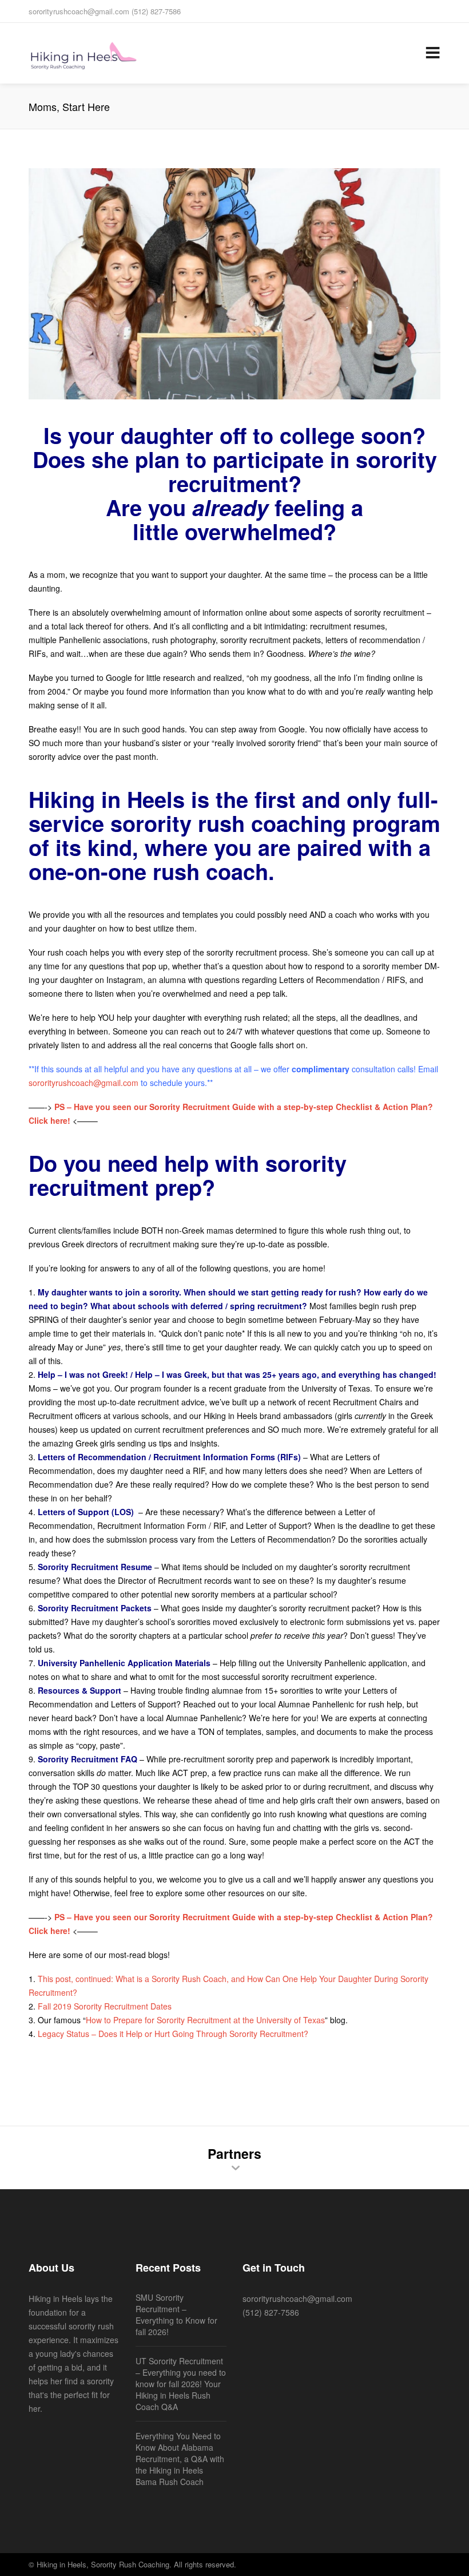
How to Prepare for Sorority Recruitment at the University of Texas (205, 2020)
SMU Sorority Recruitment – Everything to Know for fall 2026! (176, 2315)
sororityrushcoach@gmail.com (84, 1083)
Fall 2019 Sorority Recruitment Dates (105, 2006)
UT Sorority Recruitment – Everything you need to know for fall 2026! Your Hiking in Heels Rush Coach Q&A (181, 2384)
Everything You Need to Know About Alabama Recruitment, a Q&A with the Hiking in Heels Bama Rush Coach (180, 2459)
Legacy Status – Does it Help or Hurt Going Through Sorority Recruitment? (173, 2034)
